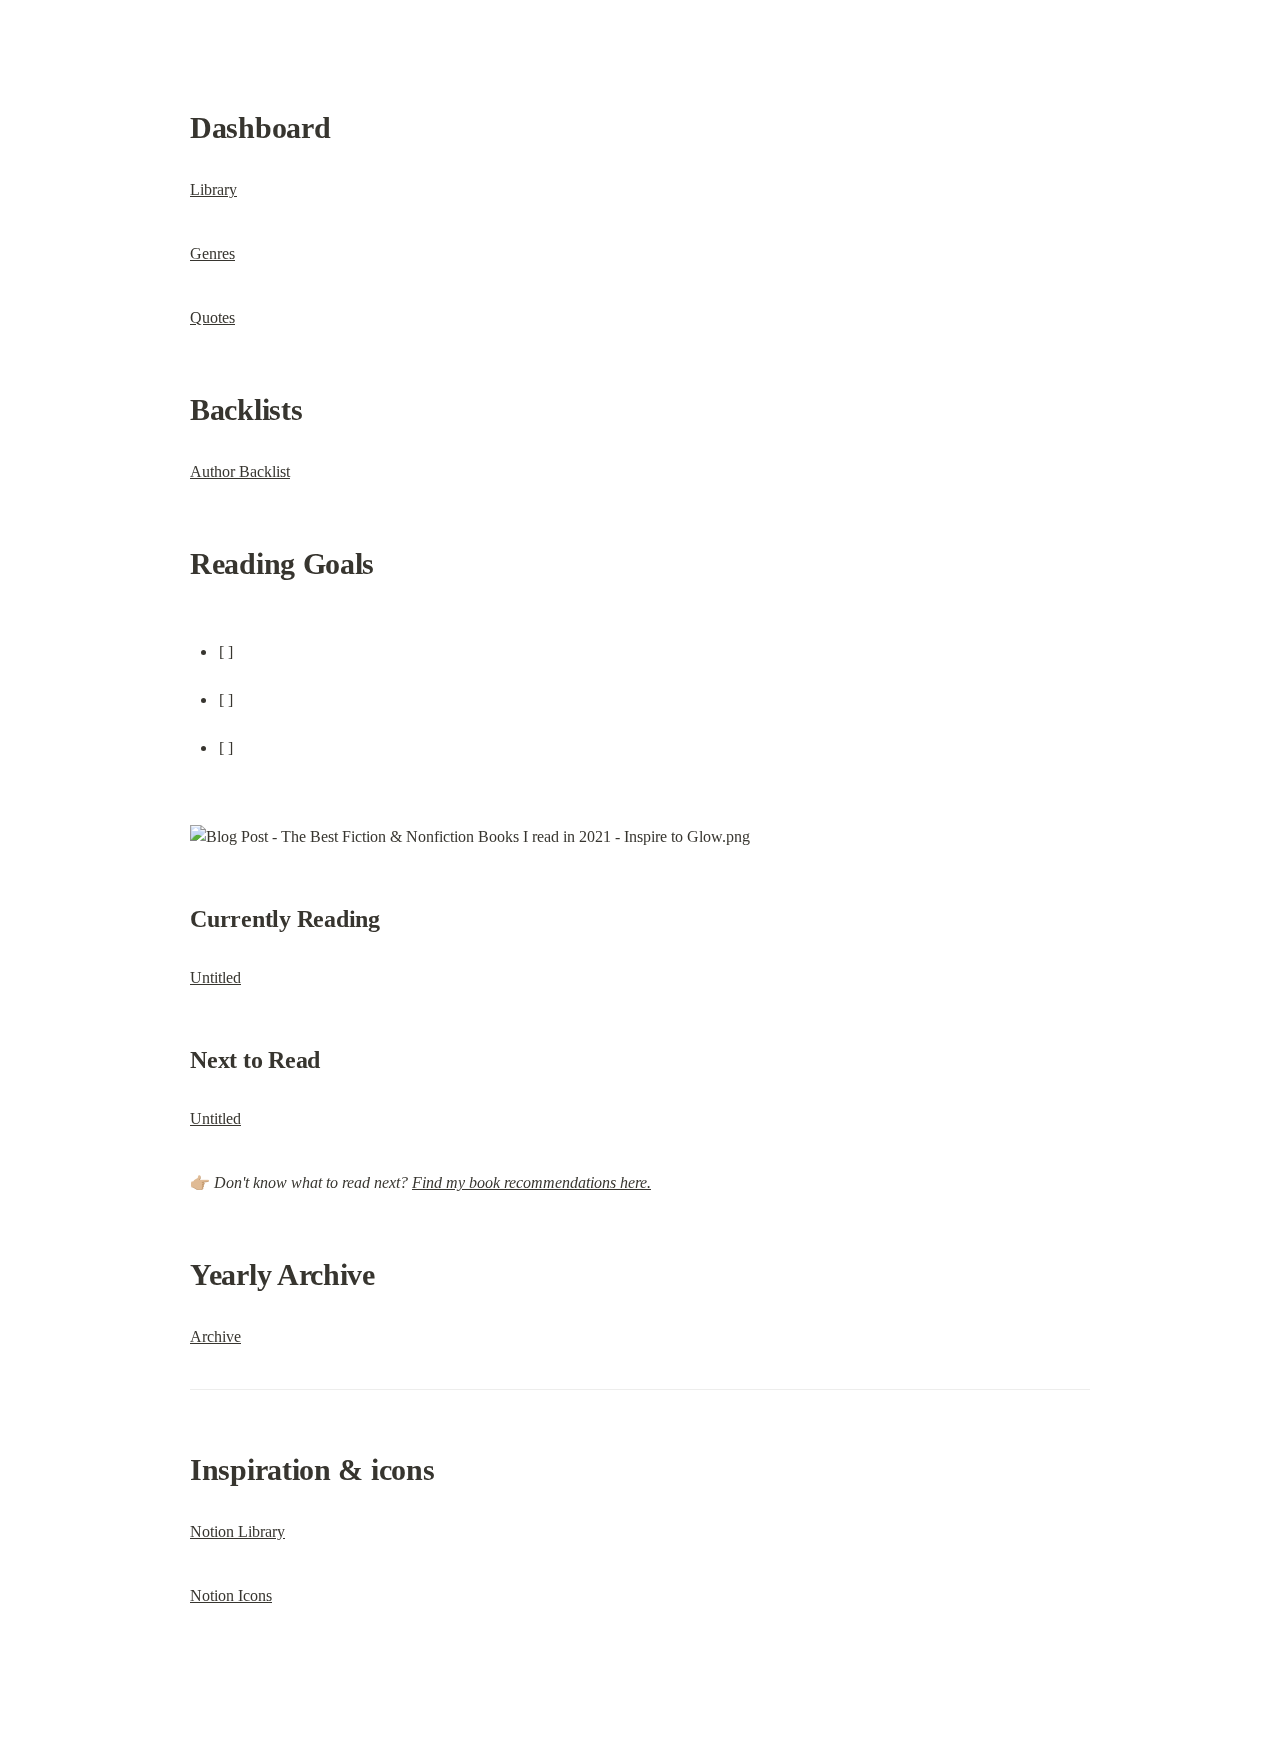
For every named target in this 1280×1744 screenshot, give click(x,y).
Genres (212, 253)
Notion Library (237, 1531)
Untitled (215, 977)
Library (213, 189)
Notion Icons (231, 1595)
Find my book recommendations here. (531, 1182)
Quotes (212, 317)
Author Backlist (240, 471)
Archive (215, 1336)
